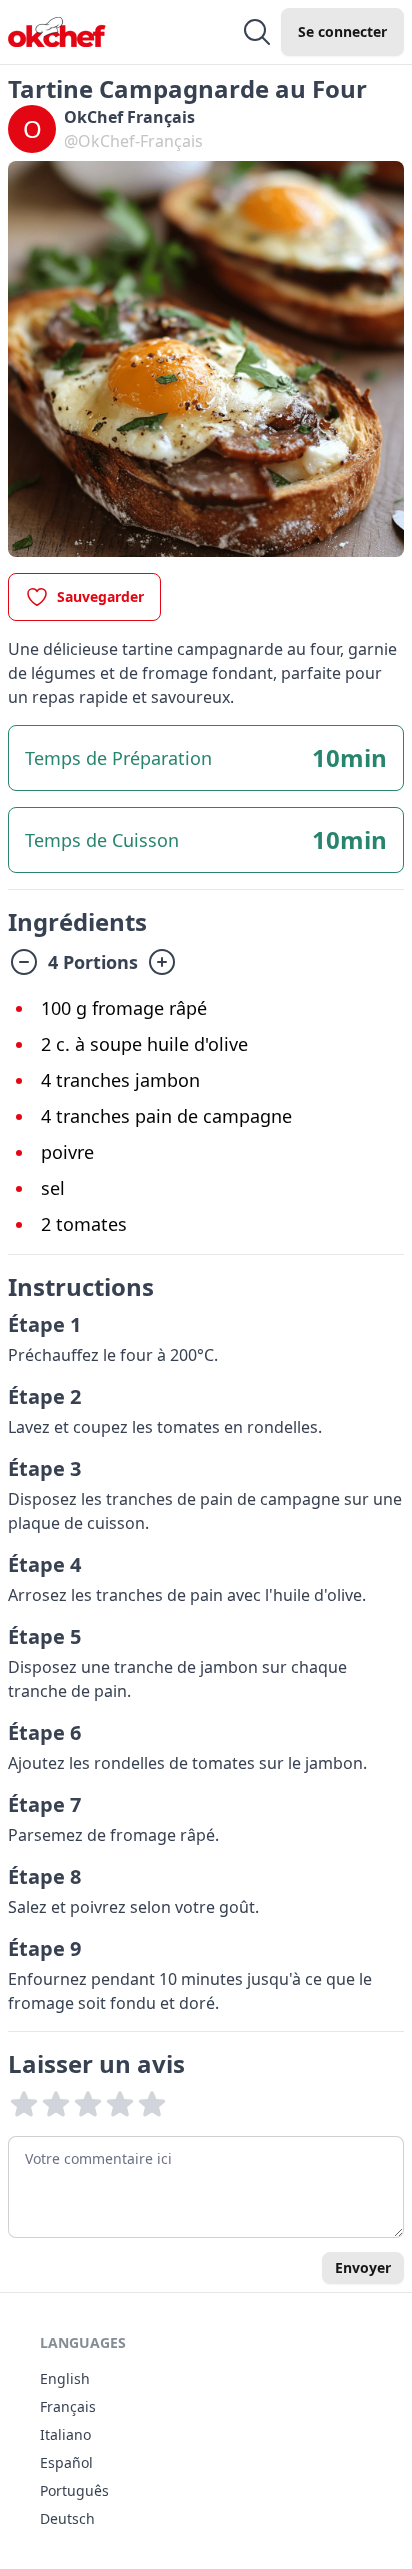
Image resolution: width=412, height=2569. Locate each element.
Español (66, 2462)
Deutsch (67, 2518)
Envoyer (363, 2267)
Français (68, 2406)
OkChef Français (129, 117)
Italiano (65, 2434)
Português (74, 2490)
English (65, 2378)
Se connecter (342, 31)
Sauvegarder (100, 596)
